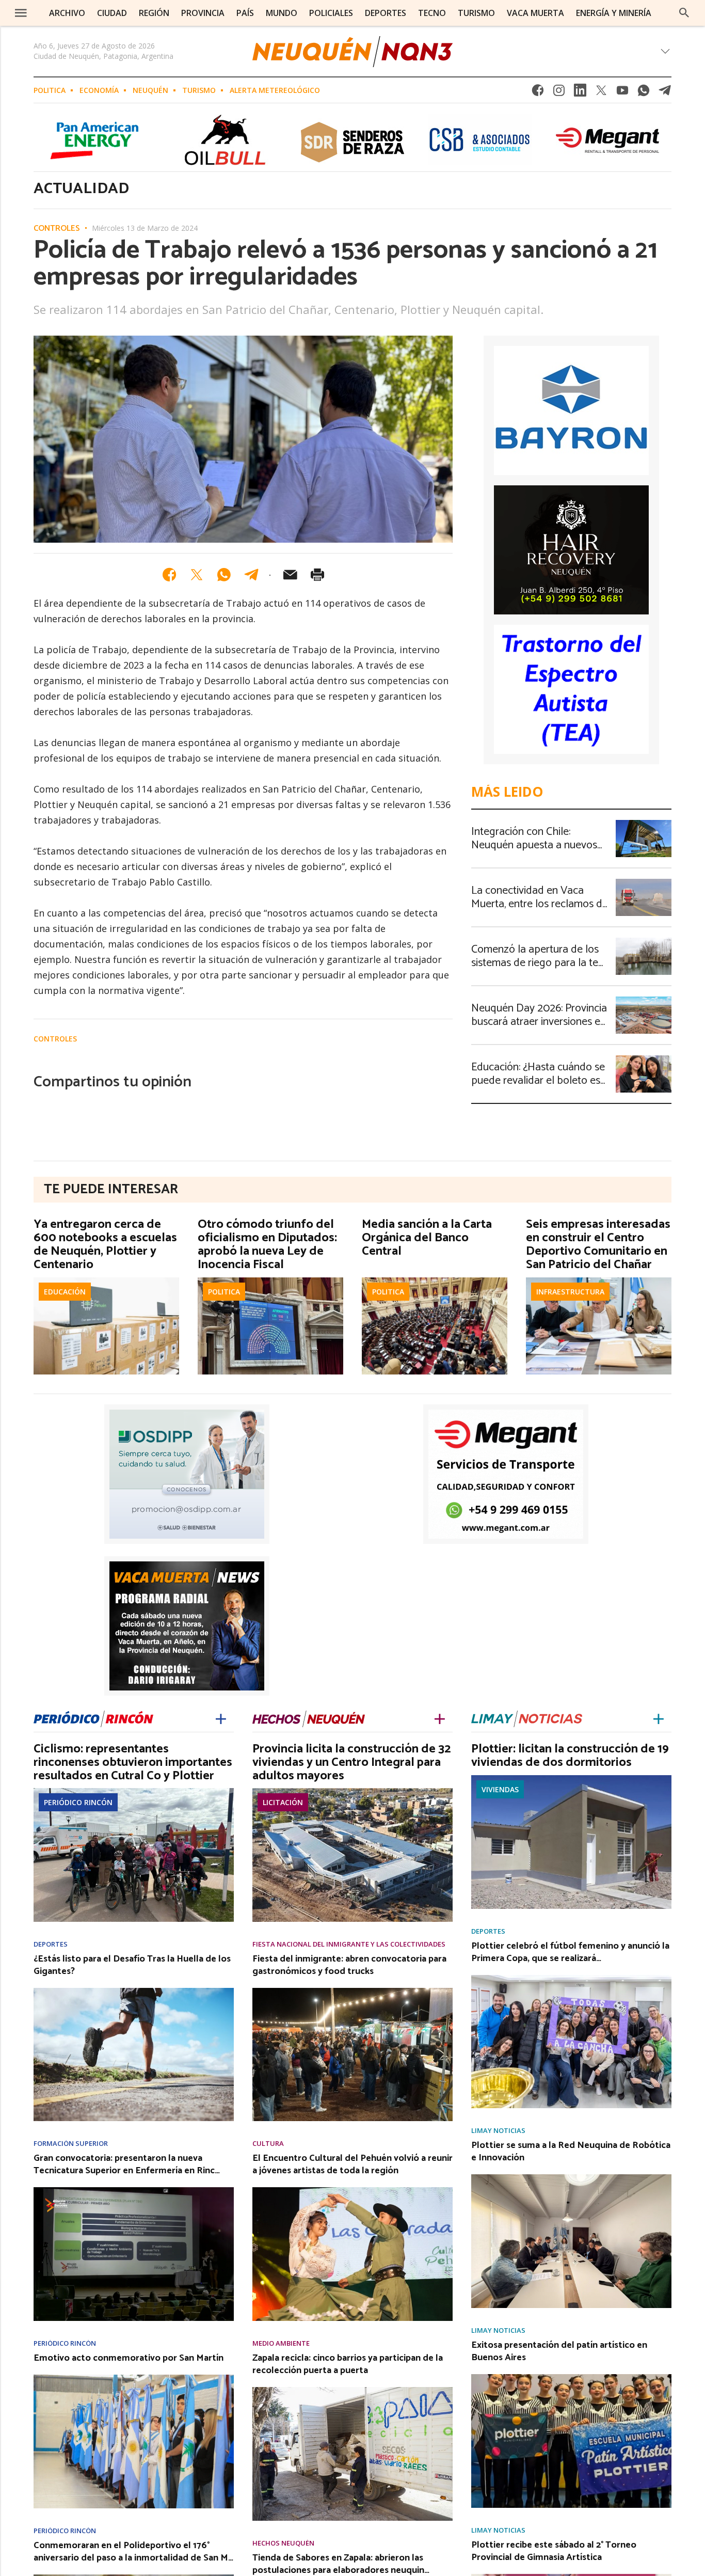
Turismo (199, 90)
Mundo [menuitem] (282, 13)
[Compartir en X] (197, 575)
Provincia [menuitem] (203, 13)
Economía (99, 90)
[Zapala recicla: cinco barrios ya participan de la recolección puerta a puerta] (352, 2390)
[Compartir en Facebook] (169, 575)
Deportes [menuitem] (386, 13)
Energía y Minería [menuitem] (614, 13)
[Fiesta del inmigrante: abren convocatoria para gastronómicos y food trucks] (352, 1991)
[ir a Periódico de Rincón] (93, 1717)
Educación (65, 1292)
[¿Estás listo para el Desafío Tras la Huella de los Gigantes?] (134, 1991)
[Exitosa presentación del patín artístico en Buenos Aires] (571, 2377)
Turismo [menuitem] (476, 13)
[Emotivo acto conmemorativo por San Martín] (134, 2378)
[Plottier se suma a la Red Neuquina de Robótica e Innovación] (571, 2177)
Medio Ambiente (281, 2343)
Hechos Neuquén (283, 2543)
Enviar (290, 575)
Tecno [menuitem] (432, 13)
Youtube (622, 93)
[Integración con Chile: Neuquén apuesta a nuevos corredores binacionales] (644, 823)
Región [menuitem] (154, 13)
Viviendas (500, 1789)
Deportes (51, 1944)
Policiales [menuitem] (331, 13)
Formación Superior (71, 2144)
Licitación (283, 1802)
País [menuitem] (245, 13)
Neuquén (150, 90)
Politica (50, 90)
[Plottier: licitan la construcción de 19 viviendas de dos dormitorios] (571, 1778)
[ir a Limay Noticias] (527, 1717)
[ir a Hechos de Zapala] (309, 1717)
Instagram (559, 93)
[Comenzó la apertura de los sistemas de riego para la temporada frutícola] (644, 941)
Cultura (268, 2144)
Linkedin (580, 93)
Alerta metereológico (275, 90)
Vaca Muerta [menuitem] (535, 13)
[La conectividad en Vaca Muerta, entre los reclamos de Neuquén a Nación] (644, 882)
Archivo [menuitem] (67, 13)
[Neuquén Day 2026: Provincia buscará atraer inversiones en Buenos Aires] (644, 1000)
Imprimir (317, 575)
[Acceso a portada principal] (352, 52)
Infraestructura (570, 1292)
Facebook (538, 93)
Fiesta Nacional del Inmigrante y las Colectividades (349, 1944)
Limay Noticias (498, 2131)
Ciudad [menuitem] (112, 13)
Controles (57, 229)
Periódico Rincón (78, 1802)
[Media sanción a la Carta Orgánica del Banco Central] (435, 1281)
